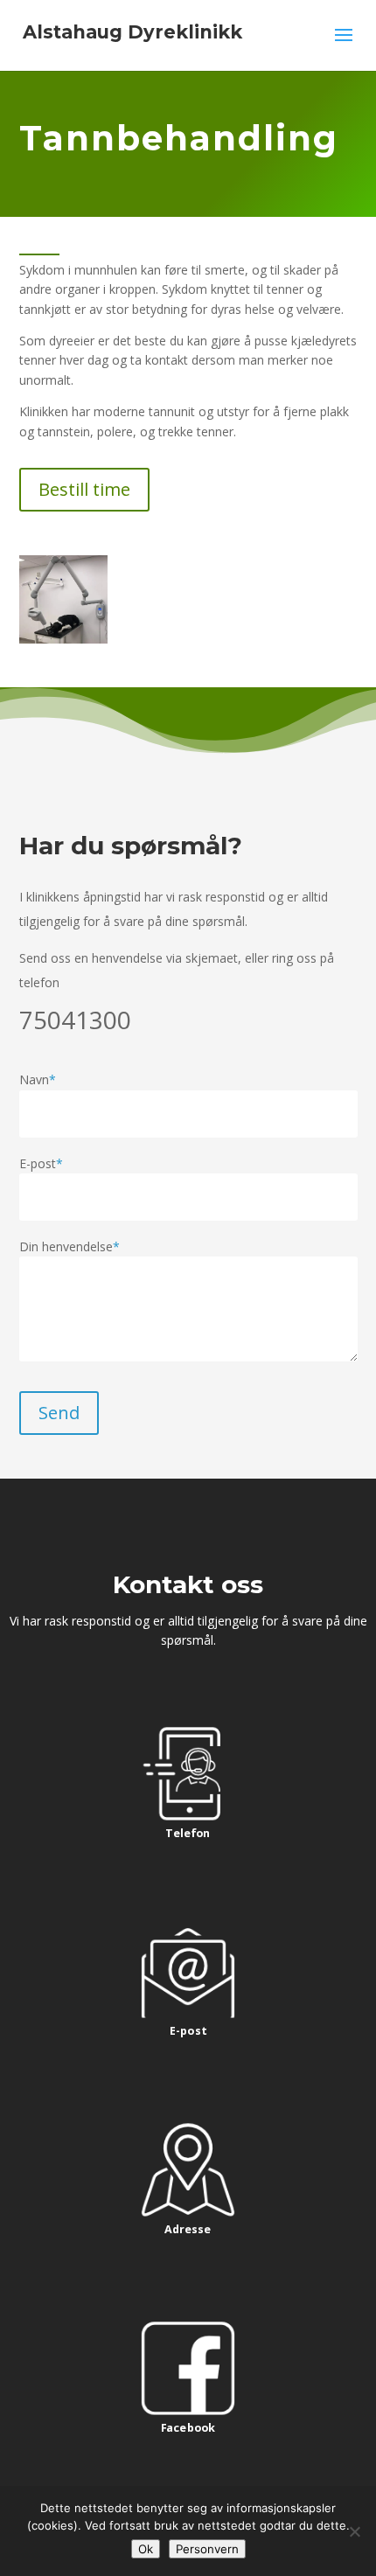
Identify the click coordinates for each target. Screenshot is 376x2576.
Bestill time (84, 489)
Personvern (207, 2549)
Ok (146, 2549)
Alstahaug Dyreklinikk (132, 32)
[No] (354, 2531)
